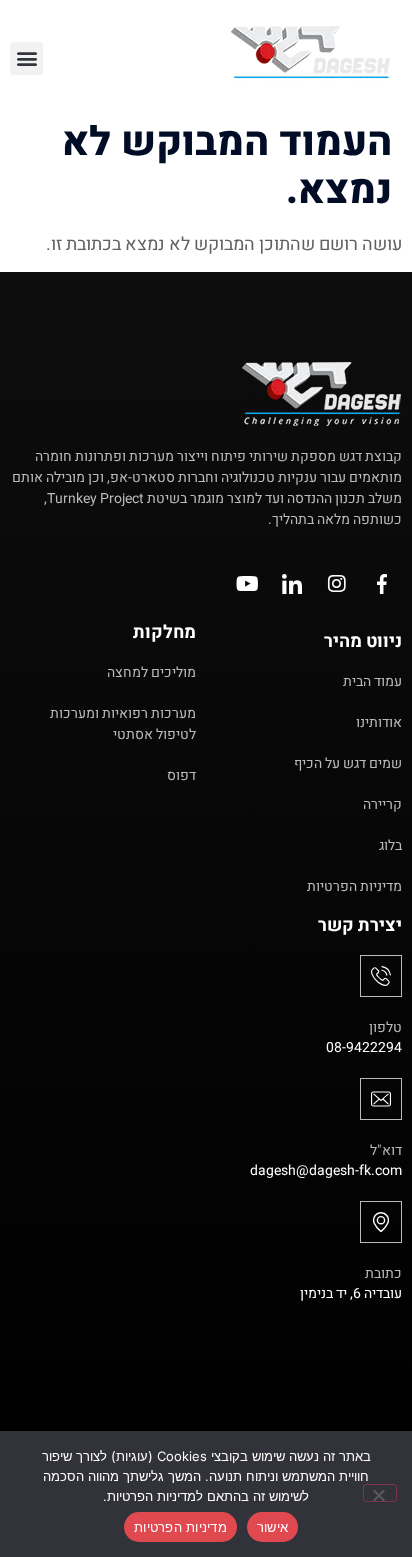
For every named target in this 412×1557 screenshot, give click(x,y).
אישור (272, 1527)
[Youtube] (247, 584)
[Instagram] (337, 584)
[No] (380, 1493)
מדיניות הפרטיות (180, 1527)
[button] (26, 58)
